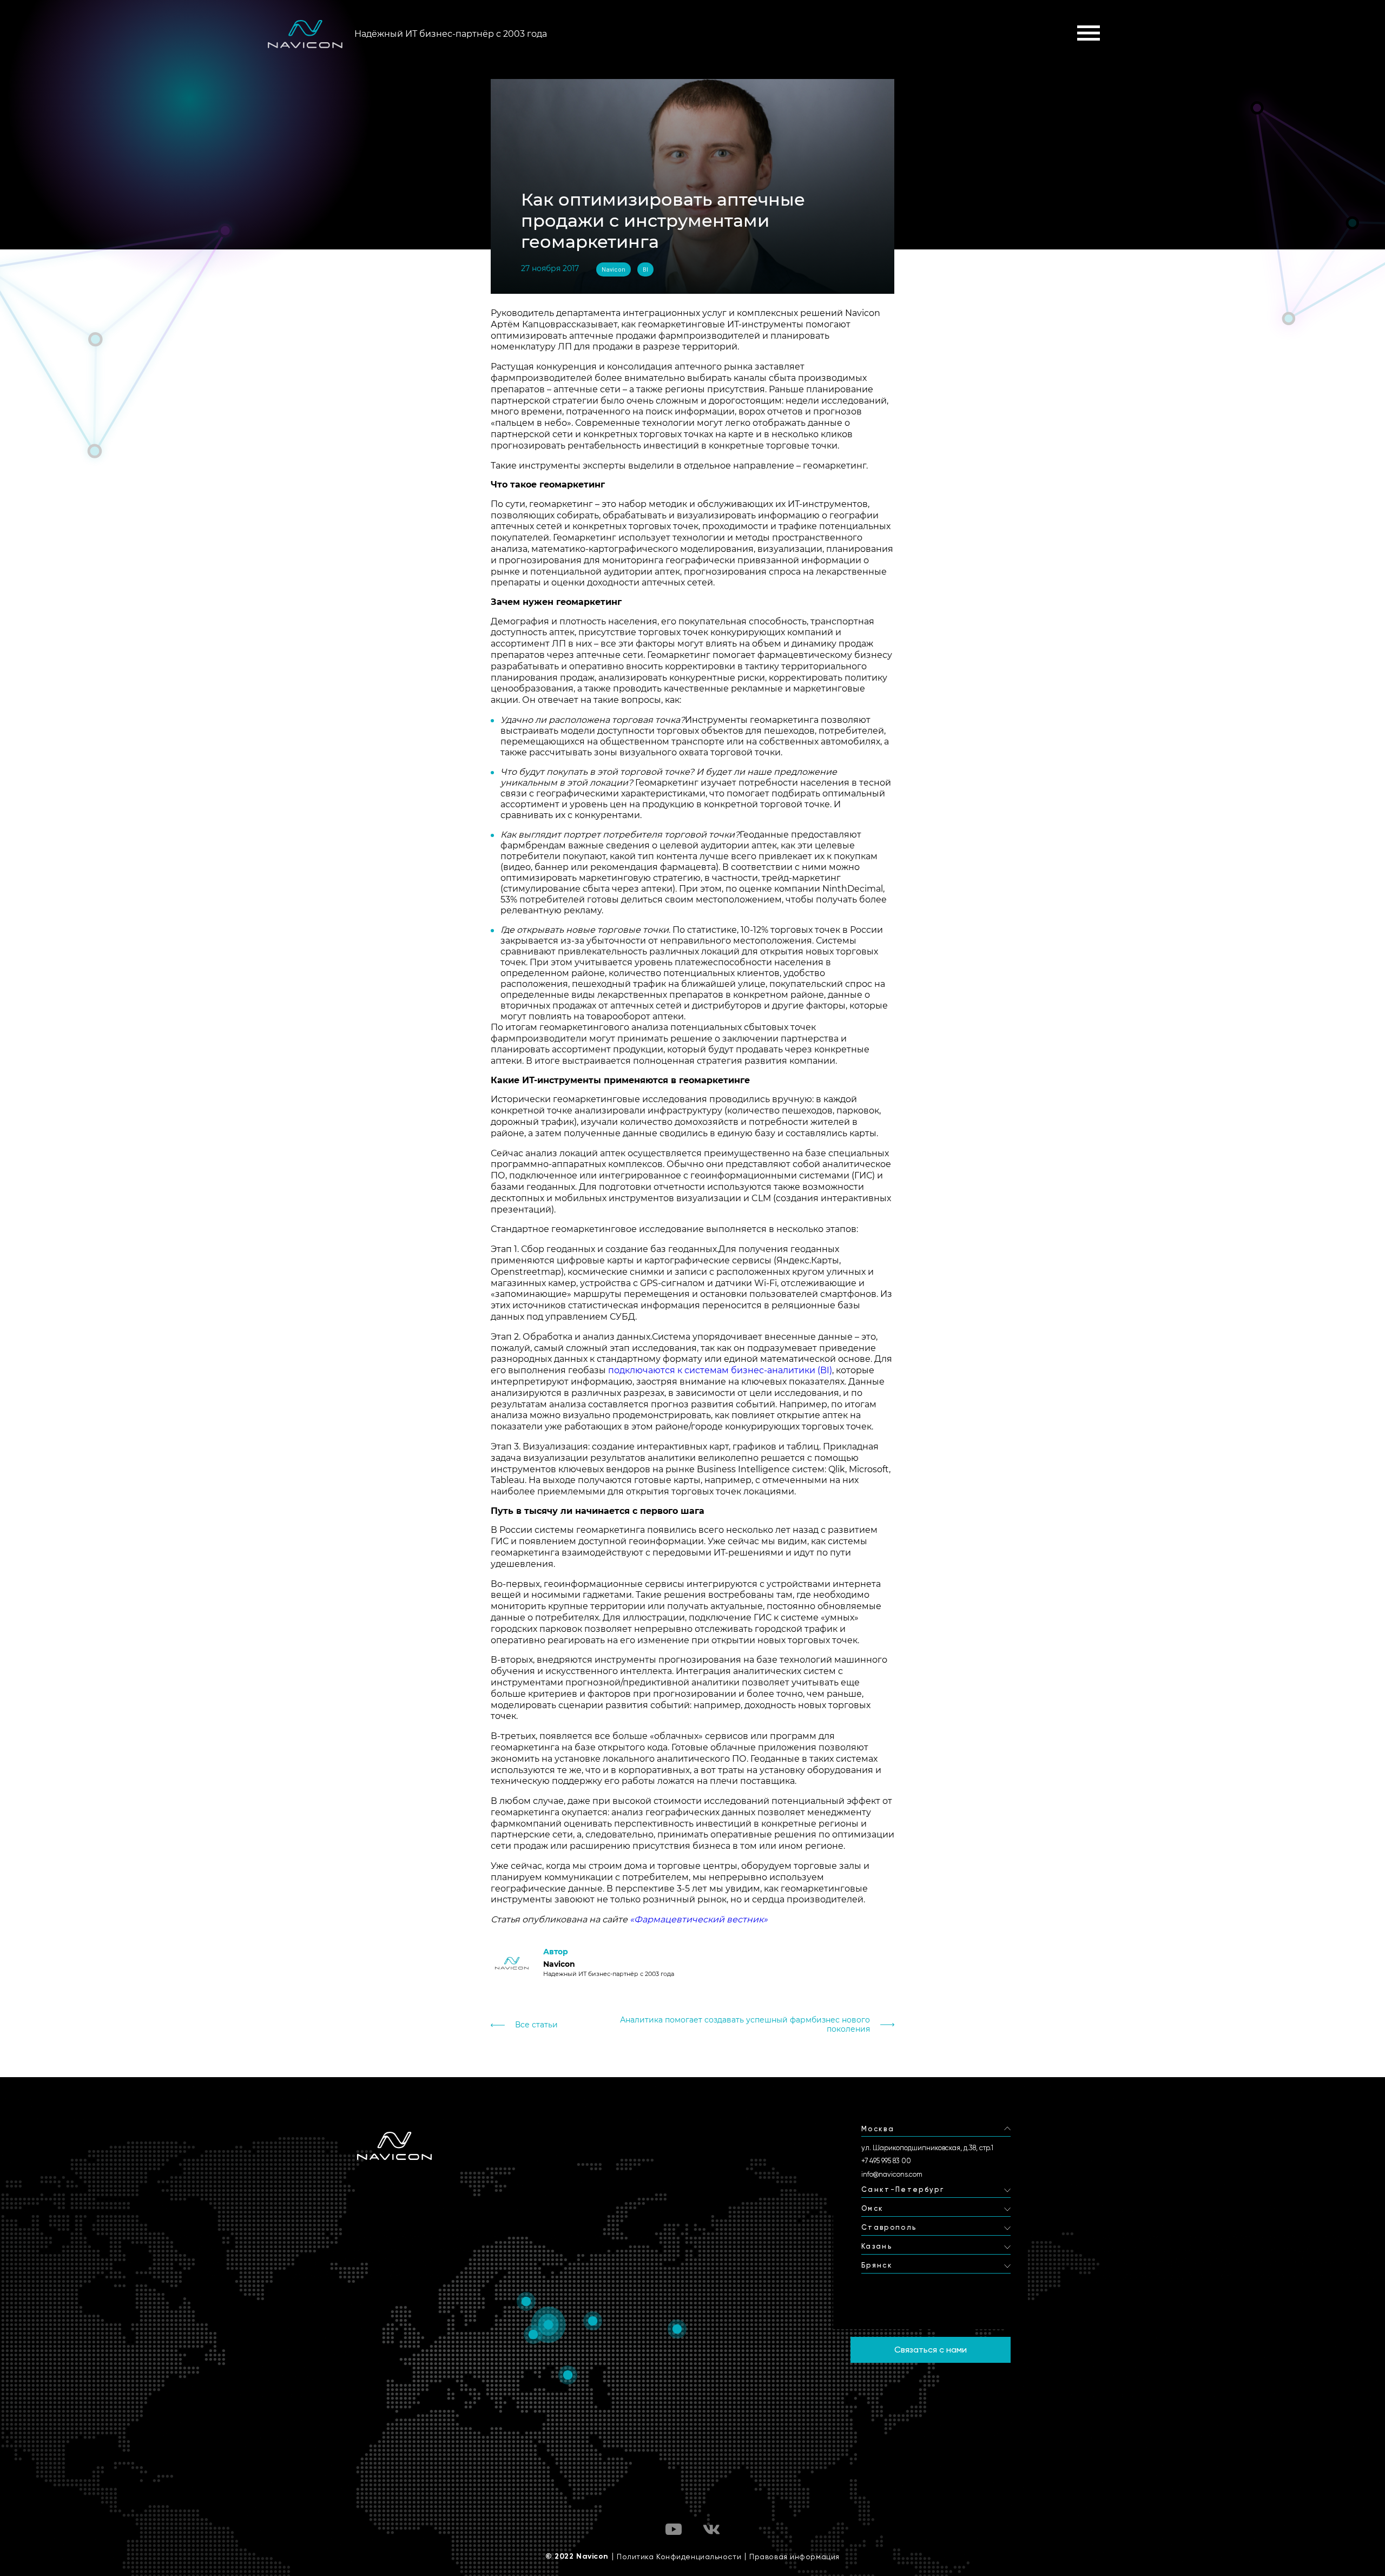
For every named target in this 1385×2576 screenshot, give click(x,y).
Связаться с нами (931, 2350)
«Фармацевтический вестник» (699, 1919)
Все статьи (536, 2025)
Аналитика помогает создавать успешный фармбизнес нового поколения (745, 2025)
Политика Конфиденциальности (679, 2557)
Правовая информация (794, 2557)
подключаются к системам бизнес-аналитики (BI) (720, 1370)
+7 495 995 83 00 (886, 2161)
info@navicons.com (892, 2174)
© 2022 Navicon (577, 2557)
